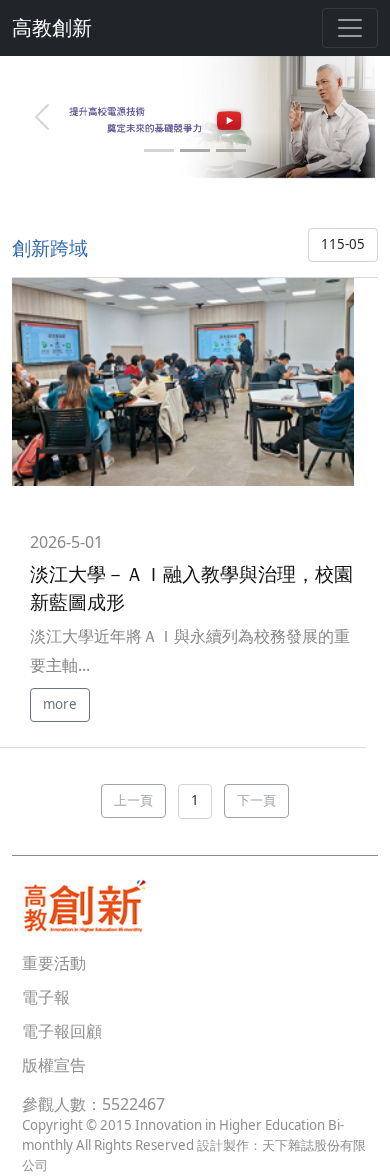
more (60, 704)
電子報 (46, 997)
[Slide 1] (159, 150)
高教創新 (52, 27)
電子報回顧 (62, 1031)
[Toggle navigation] (350, 28)
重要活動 (54, 963)
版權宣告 (54, 1065)
